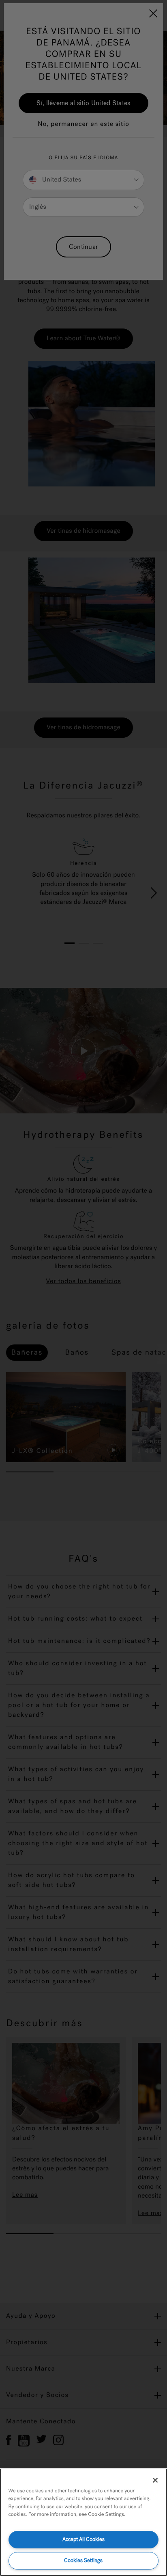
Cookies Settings (83, 2560)
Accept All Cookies (83, 2539)
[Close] (155, 2480)
